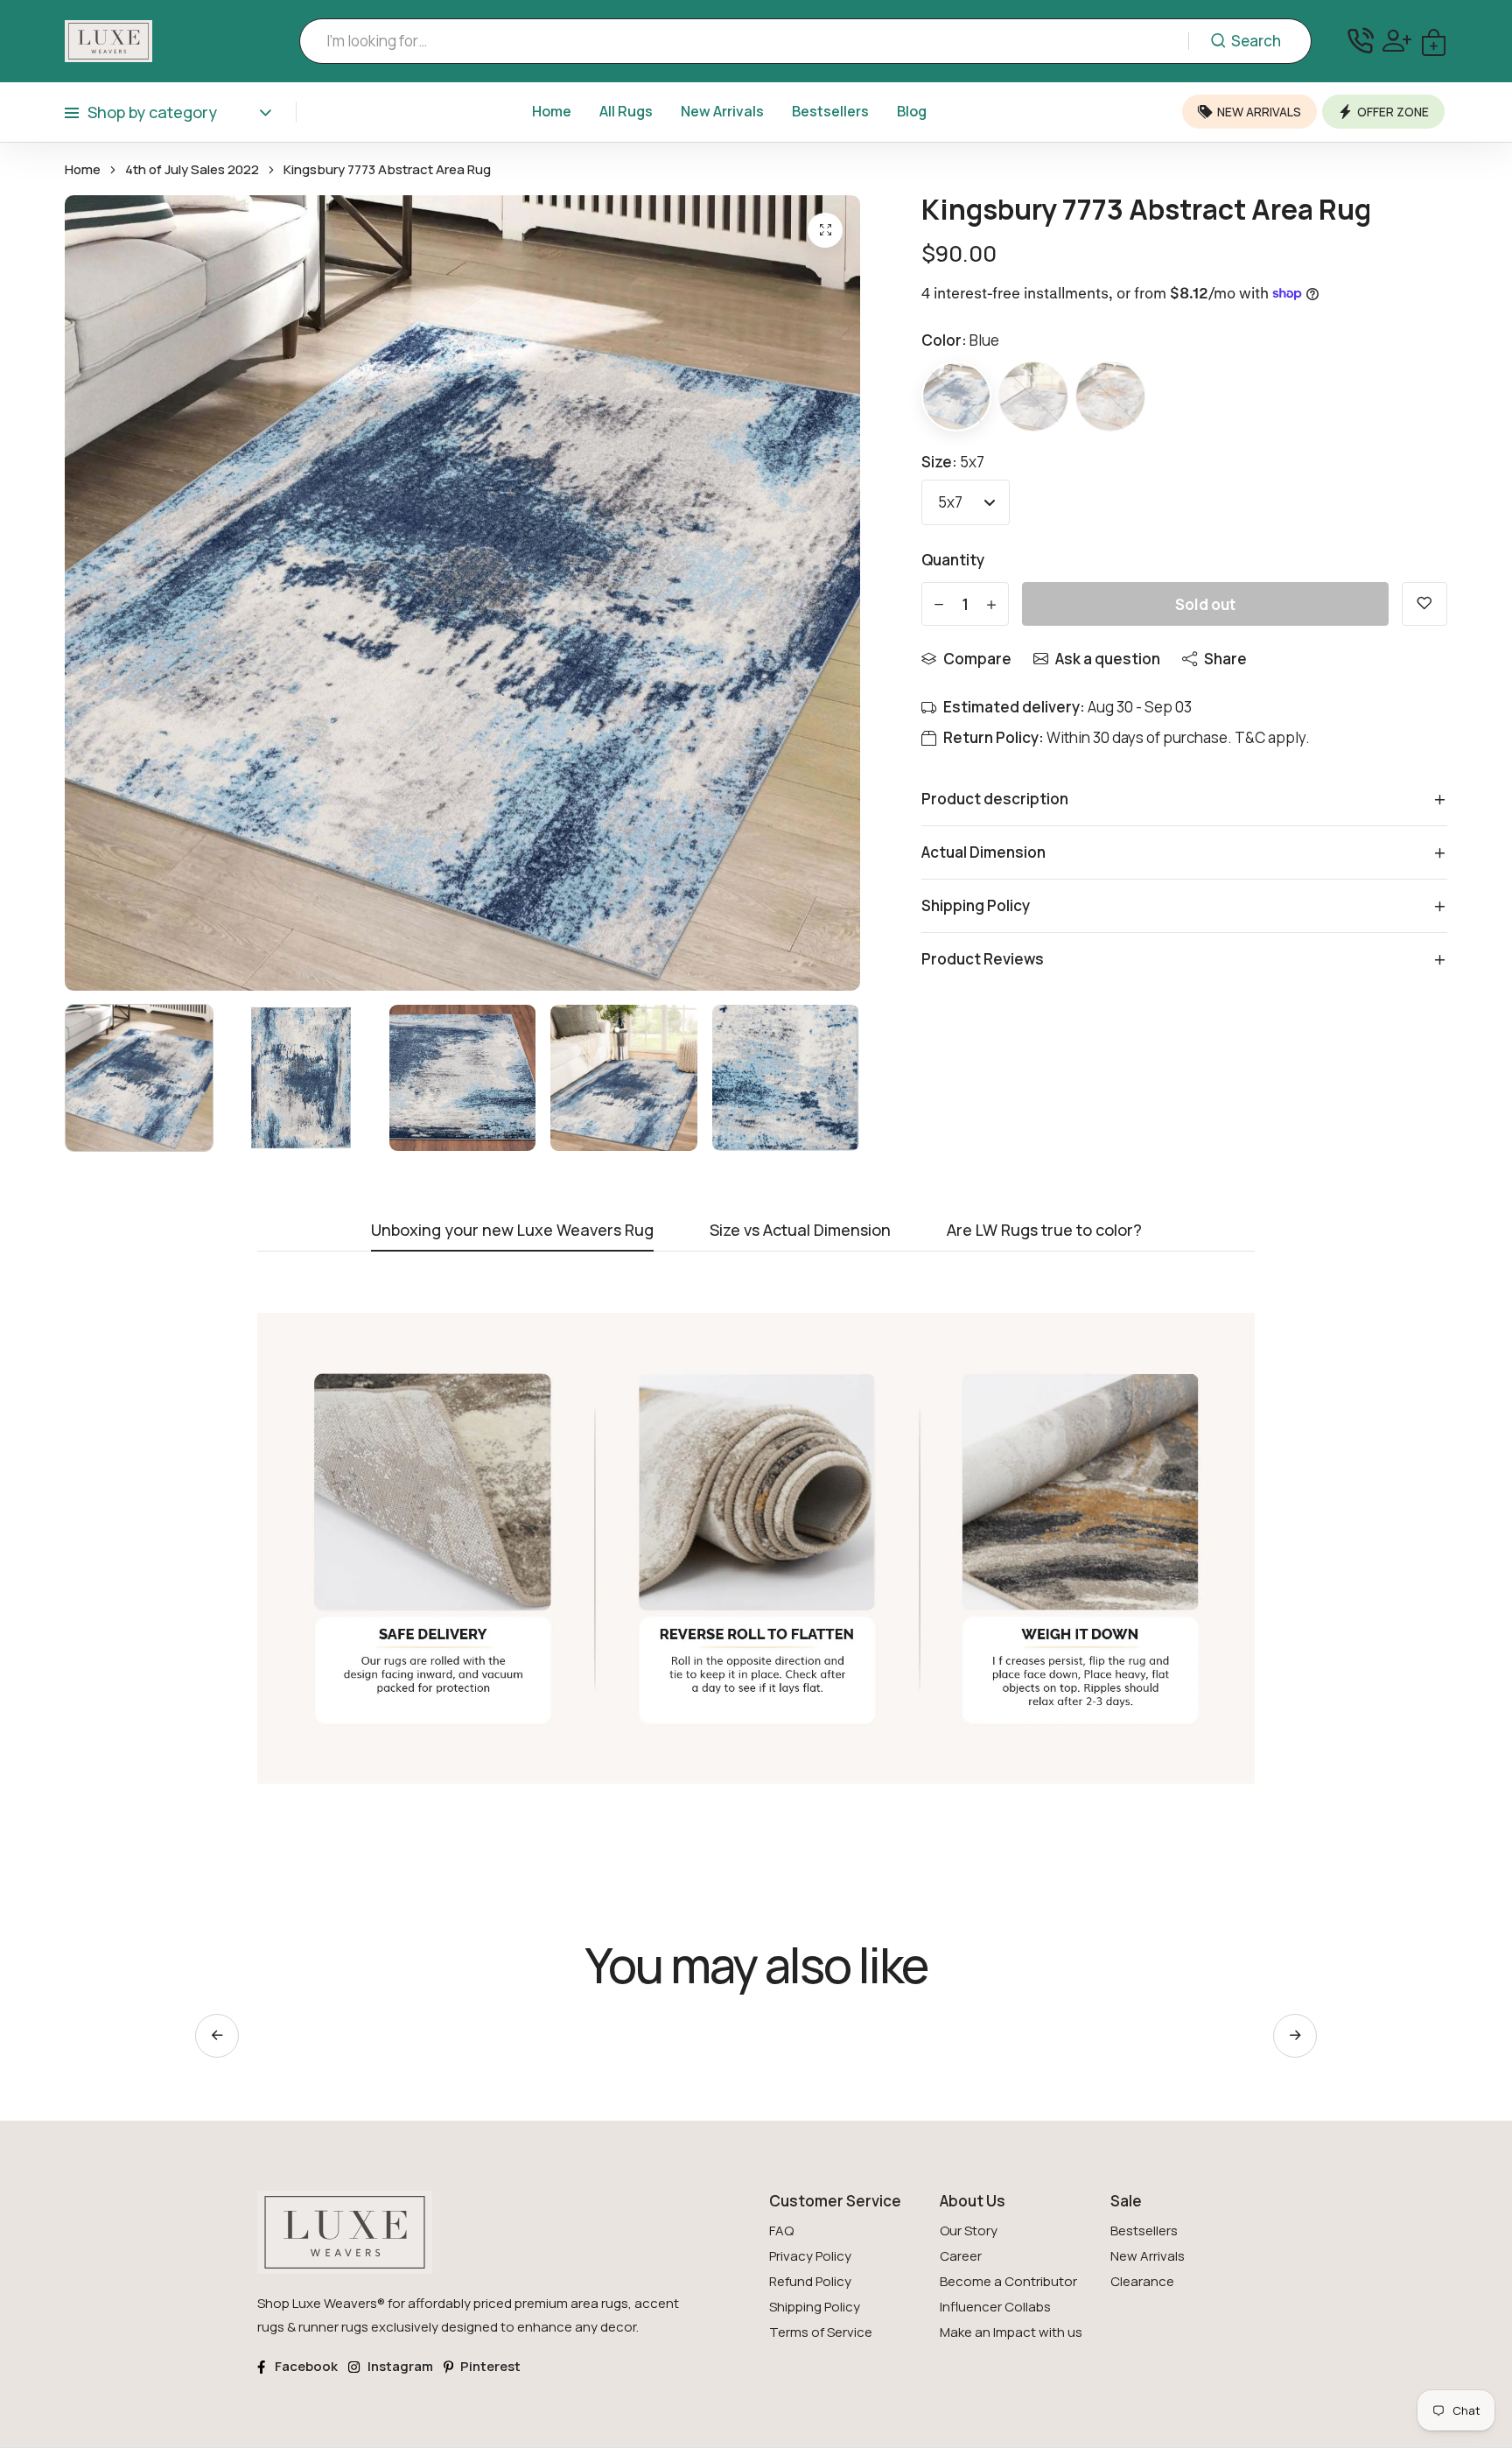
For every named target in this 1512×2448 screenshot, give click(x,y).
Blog (912, 111)
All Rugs (626, 111)
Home (552, 111)
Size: (953, 462)
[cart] (1434, 41)
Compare (977, 659)
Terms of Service (821, 2332)
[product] (825, 230)
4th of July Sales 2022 (192, 170)
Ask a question (1108, 659)
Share (1225, 659)
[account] (1397, 41)
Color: (960, 340)
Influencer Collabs (995, 2307)
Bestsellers (830, 111)
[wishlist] (1424, 604)
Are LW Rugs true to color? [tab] (1044, 1231)
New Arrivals (722, 111)
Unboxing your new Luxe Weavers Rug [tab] (512, 1231)
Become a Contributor (1008, 2281)
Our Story (969, 2231)
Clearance (1142, 2281)
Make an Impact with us (1011, 2332)
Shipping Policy (815, 2307)
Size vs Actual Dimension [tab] (800, 1231)
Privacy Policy (810, 2256)
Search (1256, 41)
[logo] (108, 41)
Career (961, 2256)
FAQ (781, 2231)
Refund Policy (810, 2281)
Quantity (953, 560)
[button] (1295, 2036)
